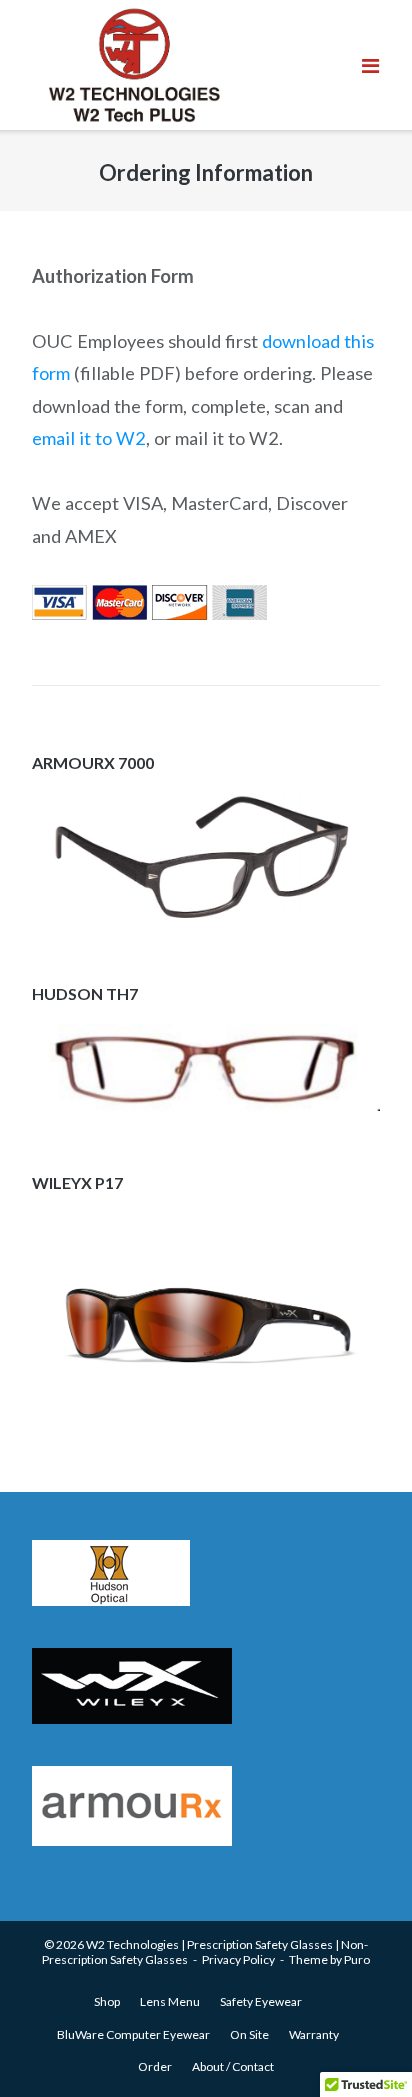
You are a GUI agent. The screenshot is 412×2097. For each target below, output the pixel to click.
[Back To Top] (353, 2039)
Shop (107, 2001)
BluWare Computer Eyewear (133, 2034)
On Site (249, 2034)
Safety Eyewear (261, 2001)
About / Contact (233, 2066)
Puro (357, 1959)
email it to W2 (89, 438)
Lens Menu (170, 2001)
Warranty (314, 2034)
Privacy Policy (238, 1959)
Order (155, 2066)
